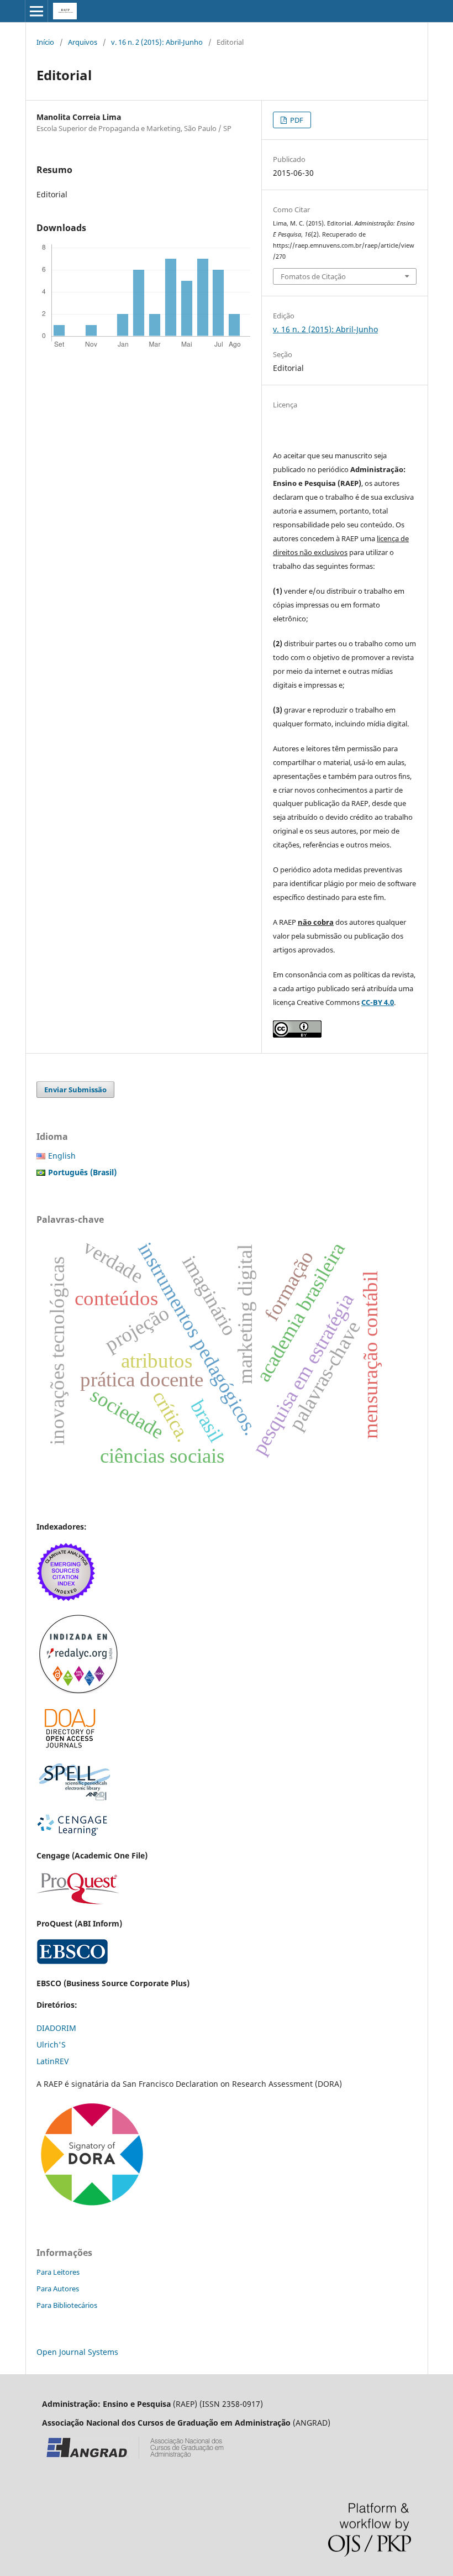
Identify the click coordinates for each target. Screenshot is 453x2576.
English (62, 1156)
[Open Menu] (36, 11)
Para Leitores (58, 2272)
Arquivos (83, 42)
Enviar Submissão (75, 1090)
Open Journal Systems (77, 2352)
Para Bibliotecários (67, 2305)
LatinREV (52, 2061)
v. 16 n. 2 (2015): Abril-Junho (157, 42)
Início (45, 42)
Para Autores (58, 2289)
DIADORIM (56, 2028)
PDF (296, 120)
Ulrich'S (51, 2044)
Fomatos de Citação (313, 276)
